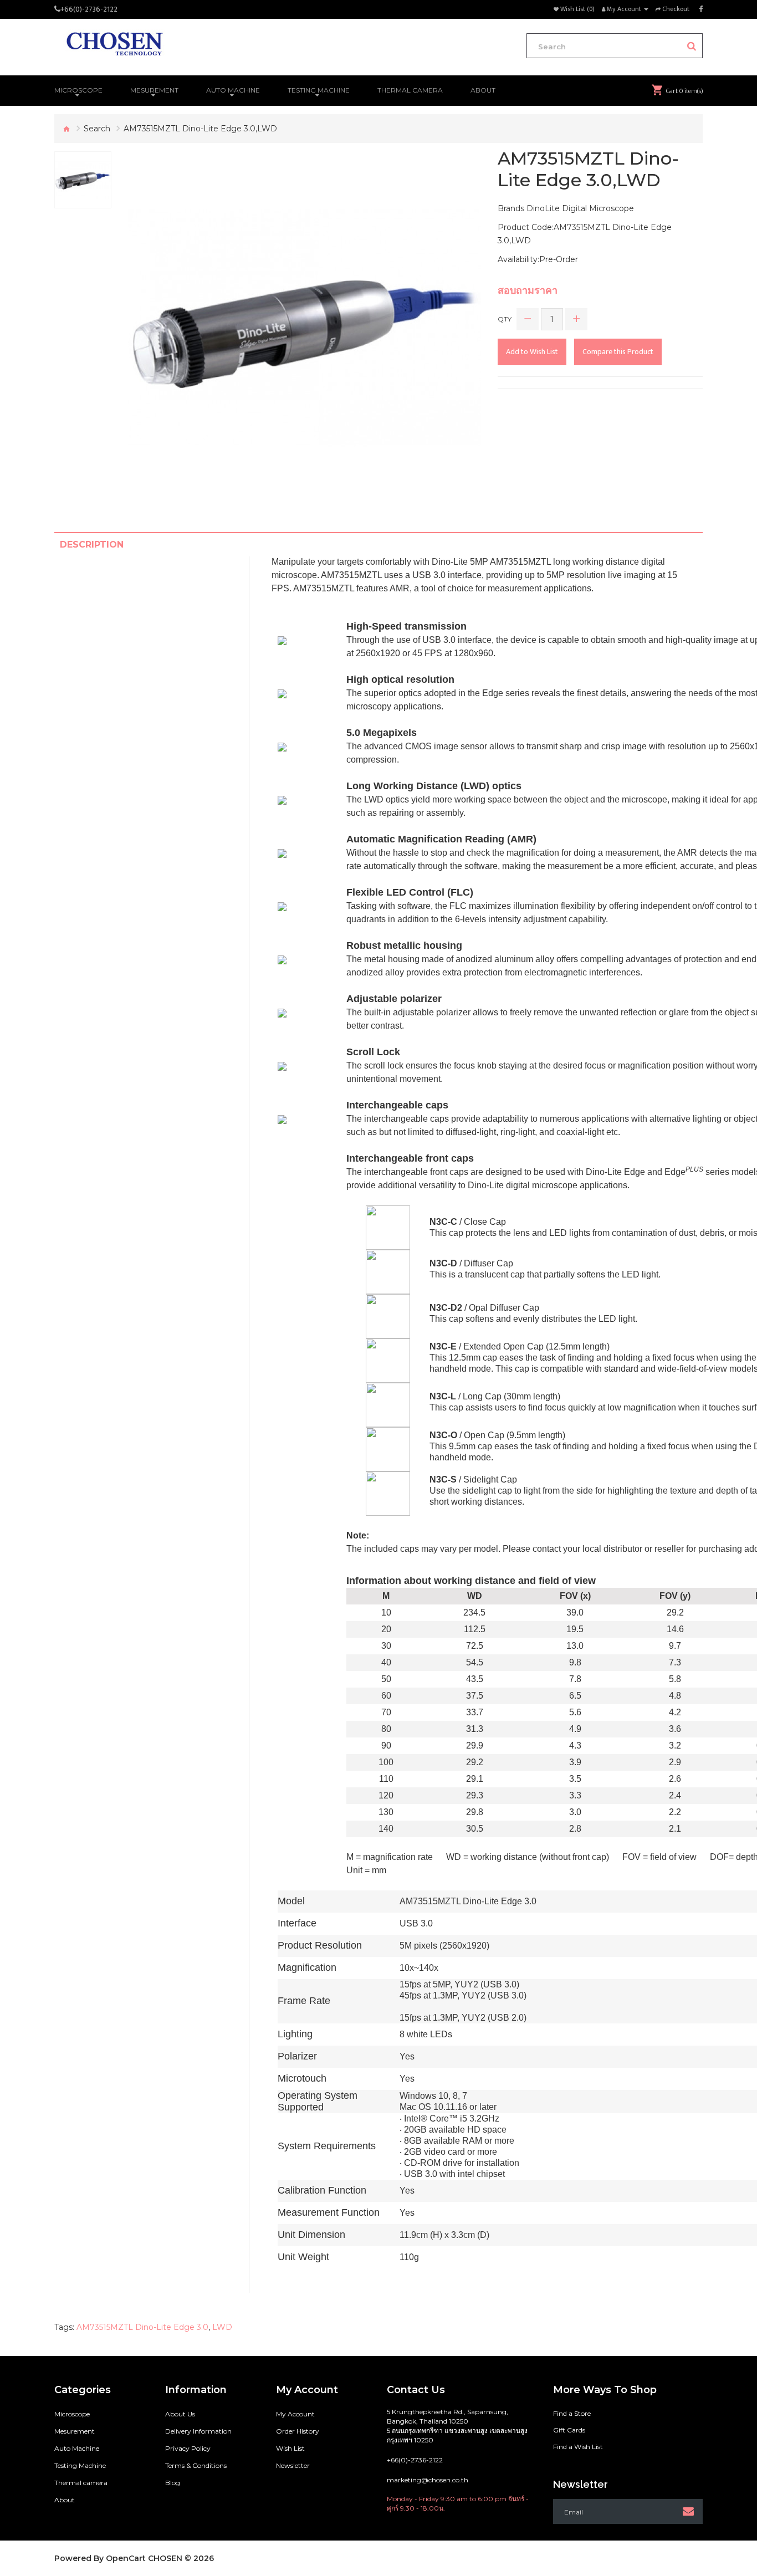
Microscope (72, 2414)
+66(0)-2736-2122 (89, 9)
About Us (180, 2414)
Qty (505, 319)
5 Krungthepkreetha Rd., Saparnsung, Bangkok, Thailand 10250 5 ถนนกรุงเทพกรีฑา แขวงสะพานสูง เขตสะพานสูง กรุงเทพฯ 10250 (457, 2426)
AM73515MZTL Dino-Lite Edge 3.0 (142, 2327)
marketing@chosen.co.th (428, 2480)
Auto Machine (77, 2448)
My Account (295, 2414)
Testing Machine (80, 2465)
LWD (222, 2327)
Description (92, 545)
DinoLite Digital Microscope (580, 208)
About (65, 2500)
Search (97, 129)
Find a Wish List (578, 2447)
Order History (298, 2431)
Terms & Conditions (196, 2465)
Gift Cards (569, 2430)
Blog (173, 2483)
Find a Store (572, 2413)
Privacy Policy (188, 2448)
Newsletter (293, 2465)
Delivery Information (198, 2431)
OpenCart (126, 2558)
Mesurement (75, 2431)
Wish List (290, 2448)
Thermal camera (81, 2483)
